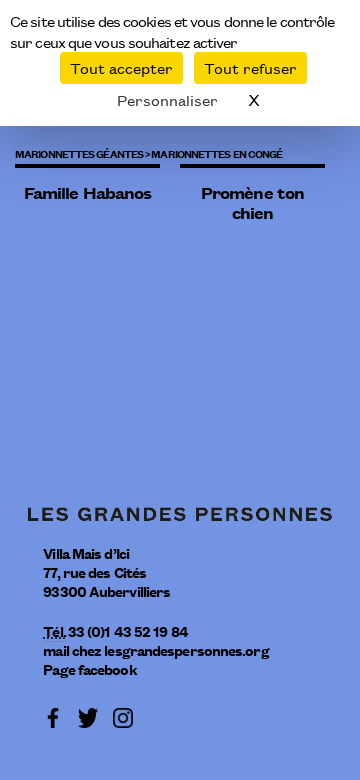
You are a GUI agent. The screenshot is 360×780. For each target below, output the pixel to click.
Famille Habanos (88, 192)
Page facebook (89, 668)
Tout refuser (250, 67)
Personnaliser (167, 99)
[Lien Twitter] (88, 715)
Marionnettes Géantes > (82, 153)
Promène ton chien (252, 202)
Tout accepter (121, 67)
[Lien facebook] (53, 715)
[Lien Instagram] (123, 715)
